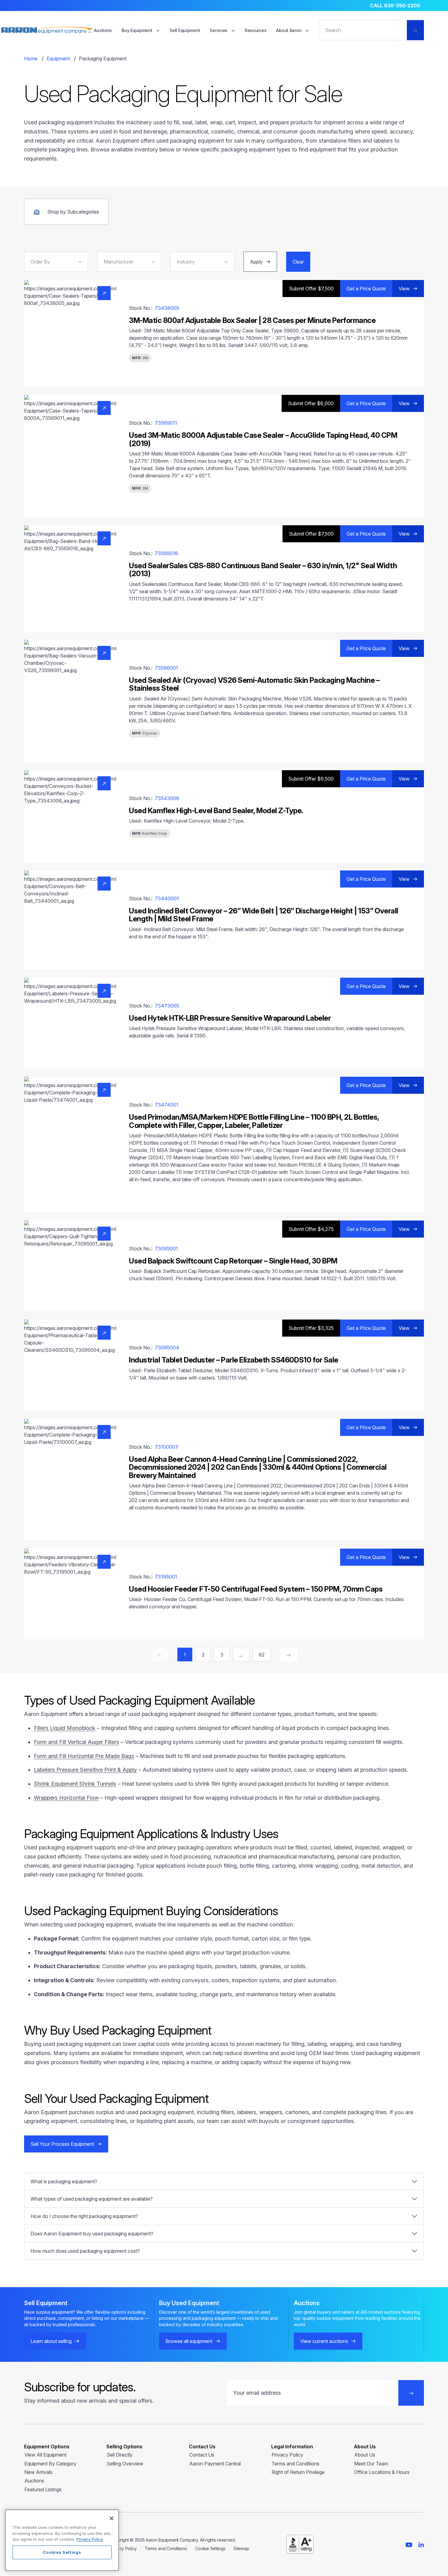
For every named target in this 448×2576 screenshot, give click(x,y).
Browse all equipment (189, 2341)
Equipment (58, 58)
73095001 (166, 1249)
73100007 (167, 1447)
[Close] (112, 2518)
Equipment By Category (50, 2464)
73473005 (167, 1006)
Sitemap (241, 2548)
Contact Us (202, 2455)
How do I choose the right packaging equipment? (84, 2216)
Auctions (103, 30)
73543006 (167, 798)
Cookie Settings (210, 2548)
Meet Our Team (371, 2464)
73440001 (167, 898)
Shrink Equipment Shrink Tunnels (75, 1784)
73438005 (167, 308)
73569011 (166, 423)
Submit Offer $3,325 (311, 1328)
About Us (365, 2455)
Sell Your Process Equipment (62, 2144)
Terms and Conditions (295, 2464)
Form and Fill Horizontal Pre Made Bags (84, 1756)
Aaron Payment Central (215, 2464)
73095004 (167, 1348)
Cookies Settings (62, 2552)
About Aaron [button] (289, 30)
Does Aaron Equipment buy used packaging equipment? (92, 2234)
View (404, 289)
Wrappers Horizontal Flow (66, 1798)
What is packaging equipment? (64, 2181)
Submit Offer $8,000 (311, 403)
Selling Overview (125, 2464)
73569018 (166, 553)
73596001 (166, 668)
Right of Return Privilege (298, 2472)
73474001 (167, 1105)
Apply (256, 262)
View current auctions (324, 2341)
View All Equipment (45, 2455)
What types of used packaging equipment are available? (92, 2199)
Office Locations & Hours (382, 2472)
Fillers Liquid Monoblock (65, 1728)
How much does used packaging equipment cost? (85, 2251)
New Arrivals (38, 2472)
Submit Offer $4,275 (311, 1229)
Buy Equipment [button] (137, 30)
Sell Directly (120, 2455)
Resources (256, 30)
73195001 (166, 1577)
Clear (298, 262)
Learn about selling (51, 2341)
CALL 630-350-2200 (395, 5)
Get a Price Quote (366, 289)
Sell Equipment (185, 30)
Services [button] (219, 30)
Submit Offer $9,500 (311, 779)
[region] (62, 2540)
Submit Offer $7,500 (311, 289)
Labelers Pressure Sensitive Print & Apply (85, 1770)
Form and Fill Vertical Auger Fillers (76, 1742)
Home (31, 58)
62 (262, 1655)
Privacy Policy (287, 2455)
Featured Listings (43, 2489)
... (241, 1655)
